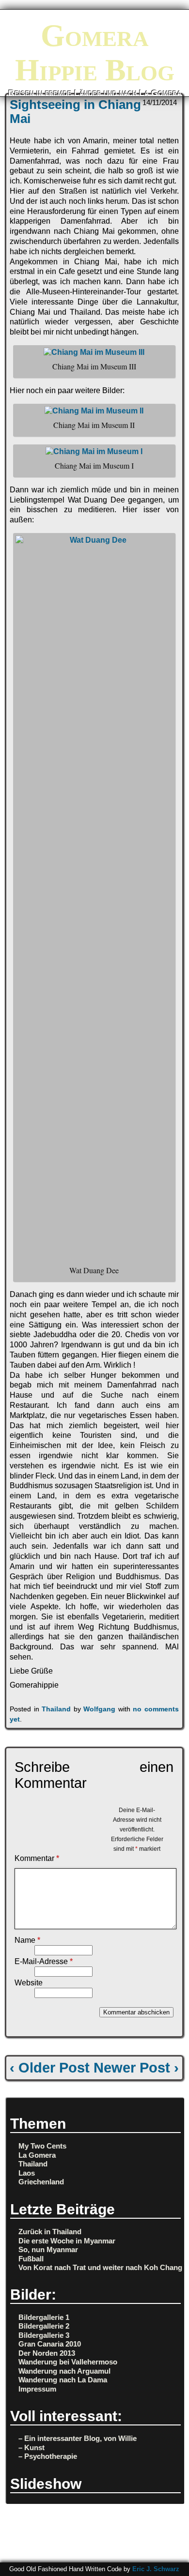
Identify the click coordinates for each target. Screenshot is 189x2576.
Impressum (37, 2389)
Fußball (31, 2259)
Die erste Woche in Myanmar (67, 2241)
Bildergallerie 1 (44, 2317)
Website (29, 1983)
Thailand (56, 1709)
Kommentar (37, 1858)
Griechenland (41, 2182)
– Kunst (31, 2447)
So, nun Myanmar (48, 2249)
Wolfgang (99, 1709)
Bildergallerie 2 (44, 2326)
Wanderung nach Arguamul (64, 2371)
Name (27, 1940)
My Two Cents (42, 2146)
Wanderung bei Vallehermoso (68, 2362)
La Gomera (37, 2155)
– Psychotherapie (48, 2456)
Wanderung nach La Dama (63, 2380)
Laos (27, 2173)
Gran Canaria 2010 (50, 2344)
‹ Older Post (50, 2068)
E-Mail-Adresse (44, 1961)
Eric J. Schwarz (156, 2569)
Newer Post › (136, 2068)
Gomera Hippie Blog (95, 53)
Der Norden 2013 (47, 2353)
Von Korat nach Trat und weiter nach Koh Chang (100, 2267)
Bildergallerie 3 (44, 2335)
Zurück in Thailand (50, 2232)
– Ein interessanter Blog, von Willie (78, 2438)
